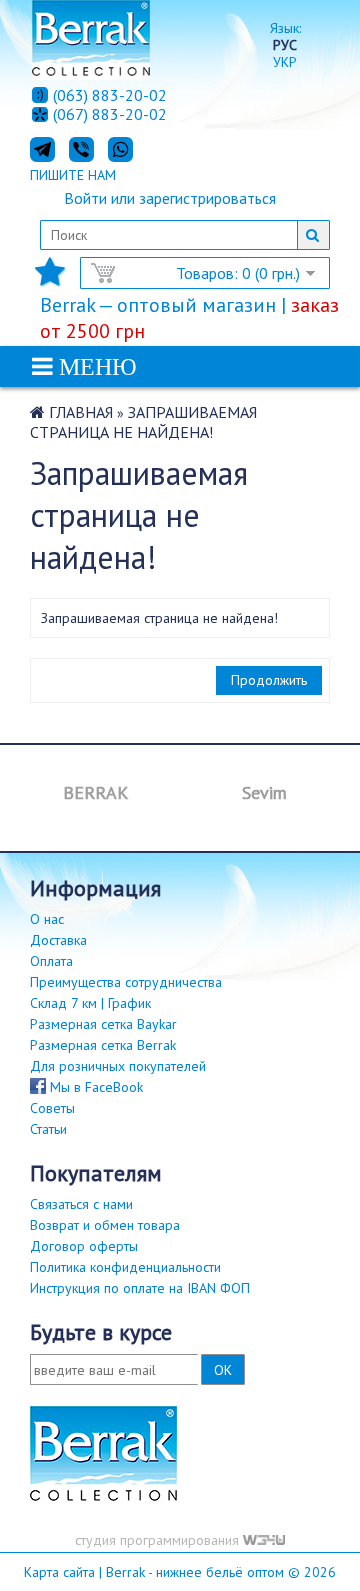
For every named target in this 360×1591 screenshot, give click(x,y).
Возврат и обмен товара (105, 1225)
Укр (285, 62)
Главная (81, 412)
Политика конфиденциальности (125, 1267)
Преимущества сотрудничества (126, 982)
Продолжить (269, 680)
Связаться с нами (81, 1204)
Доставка (58, 940)
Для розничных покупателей (118, 1066)
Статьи (48, 1129)
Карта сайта (59, 1572)
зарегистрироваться (207, 198)
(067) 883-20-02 (110, 115)
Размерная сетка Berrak (103, 1045)
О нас (47, 919)
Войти (85, 198)
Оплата (51, 961)
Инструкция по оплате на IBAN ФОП (140, 1288)
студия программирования (159, 1540)
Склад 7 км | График (90, 1003)
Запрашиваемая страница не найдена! (143, 422)
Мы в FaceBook (94, 1087)
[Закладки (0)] (50, 278)
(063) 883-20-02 (110, 95)
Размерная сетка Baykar (103, 1024)
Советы (52, 1108)
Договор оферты (84, 1246)
